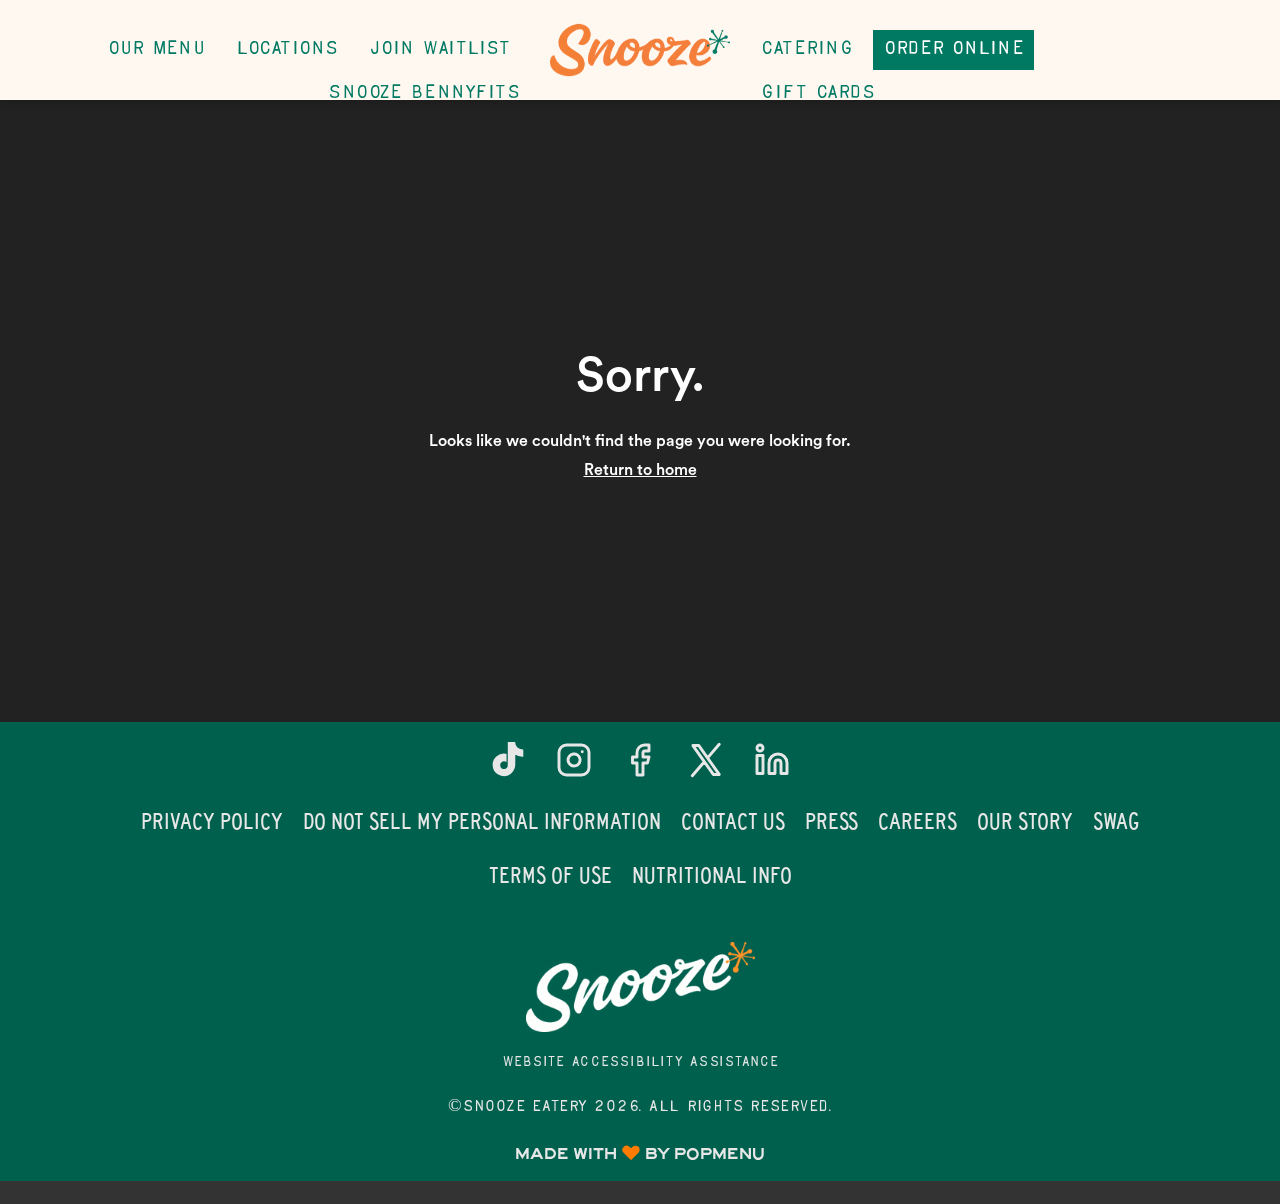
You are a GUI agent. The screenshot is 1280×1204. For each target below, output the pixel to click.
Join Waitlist (440, 49)
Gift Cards (817, 93)
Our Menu (156, 49)
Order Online (953, 49)
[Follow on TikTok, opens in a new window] (508, 767)
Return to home (640, 470)
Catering (806, 49)
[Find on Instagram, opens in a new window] (574, 767)
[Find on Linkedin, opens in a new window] (772, 767)
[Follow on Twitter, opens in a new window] (706, 767)
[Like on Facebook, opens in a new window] (640, 767)
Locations (287, 49)
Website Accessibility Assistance (640, 1062)
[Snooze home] (640, 50)
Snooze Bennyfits (423, 93)
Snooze (640, 987)
